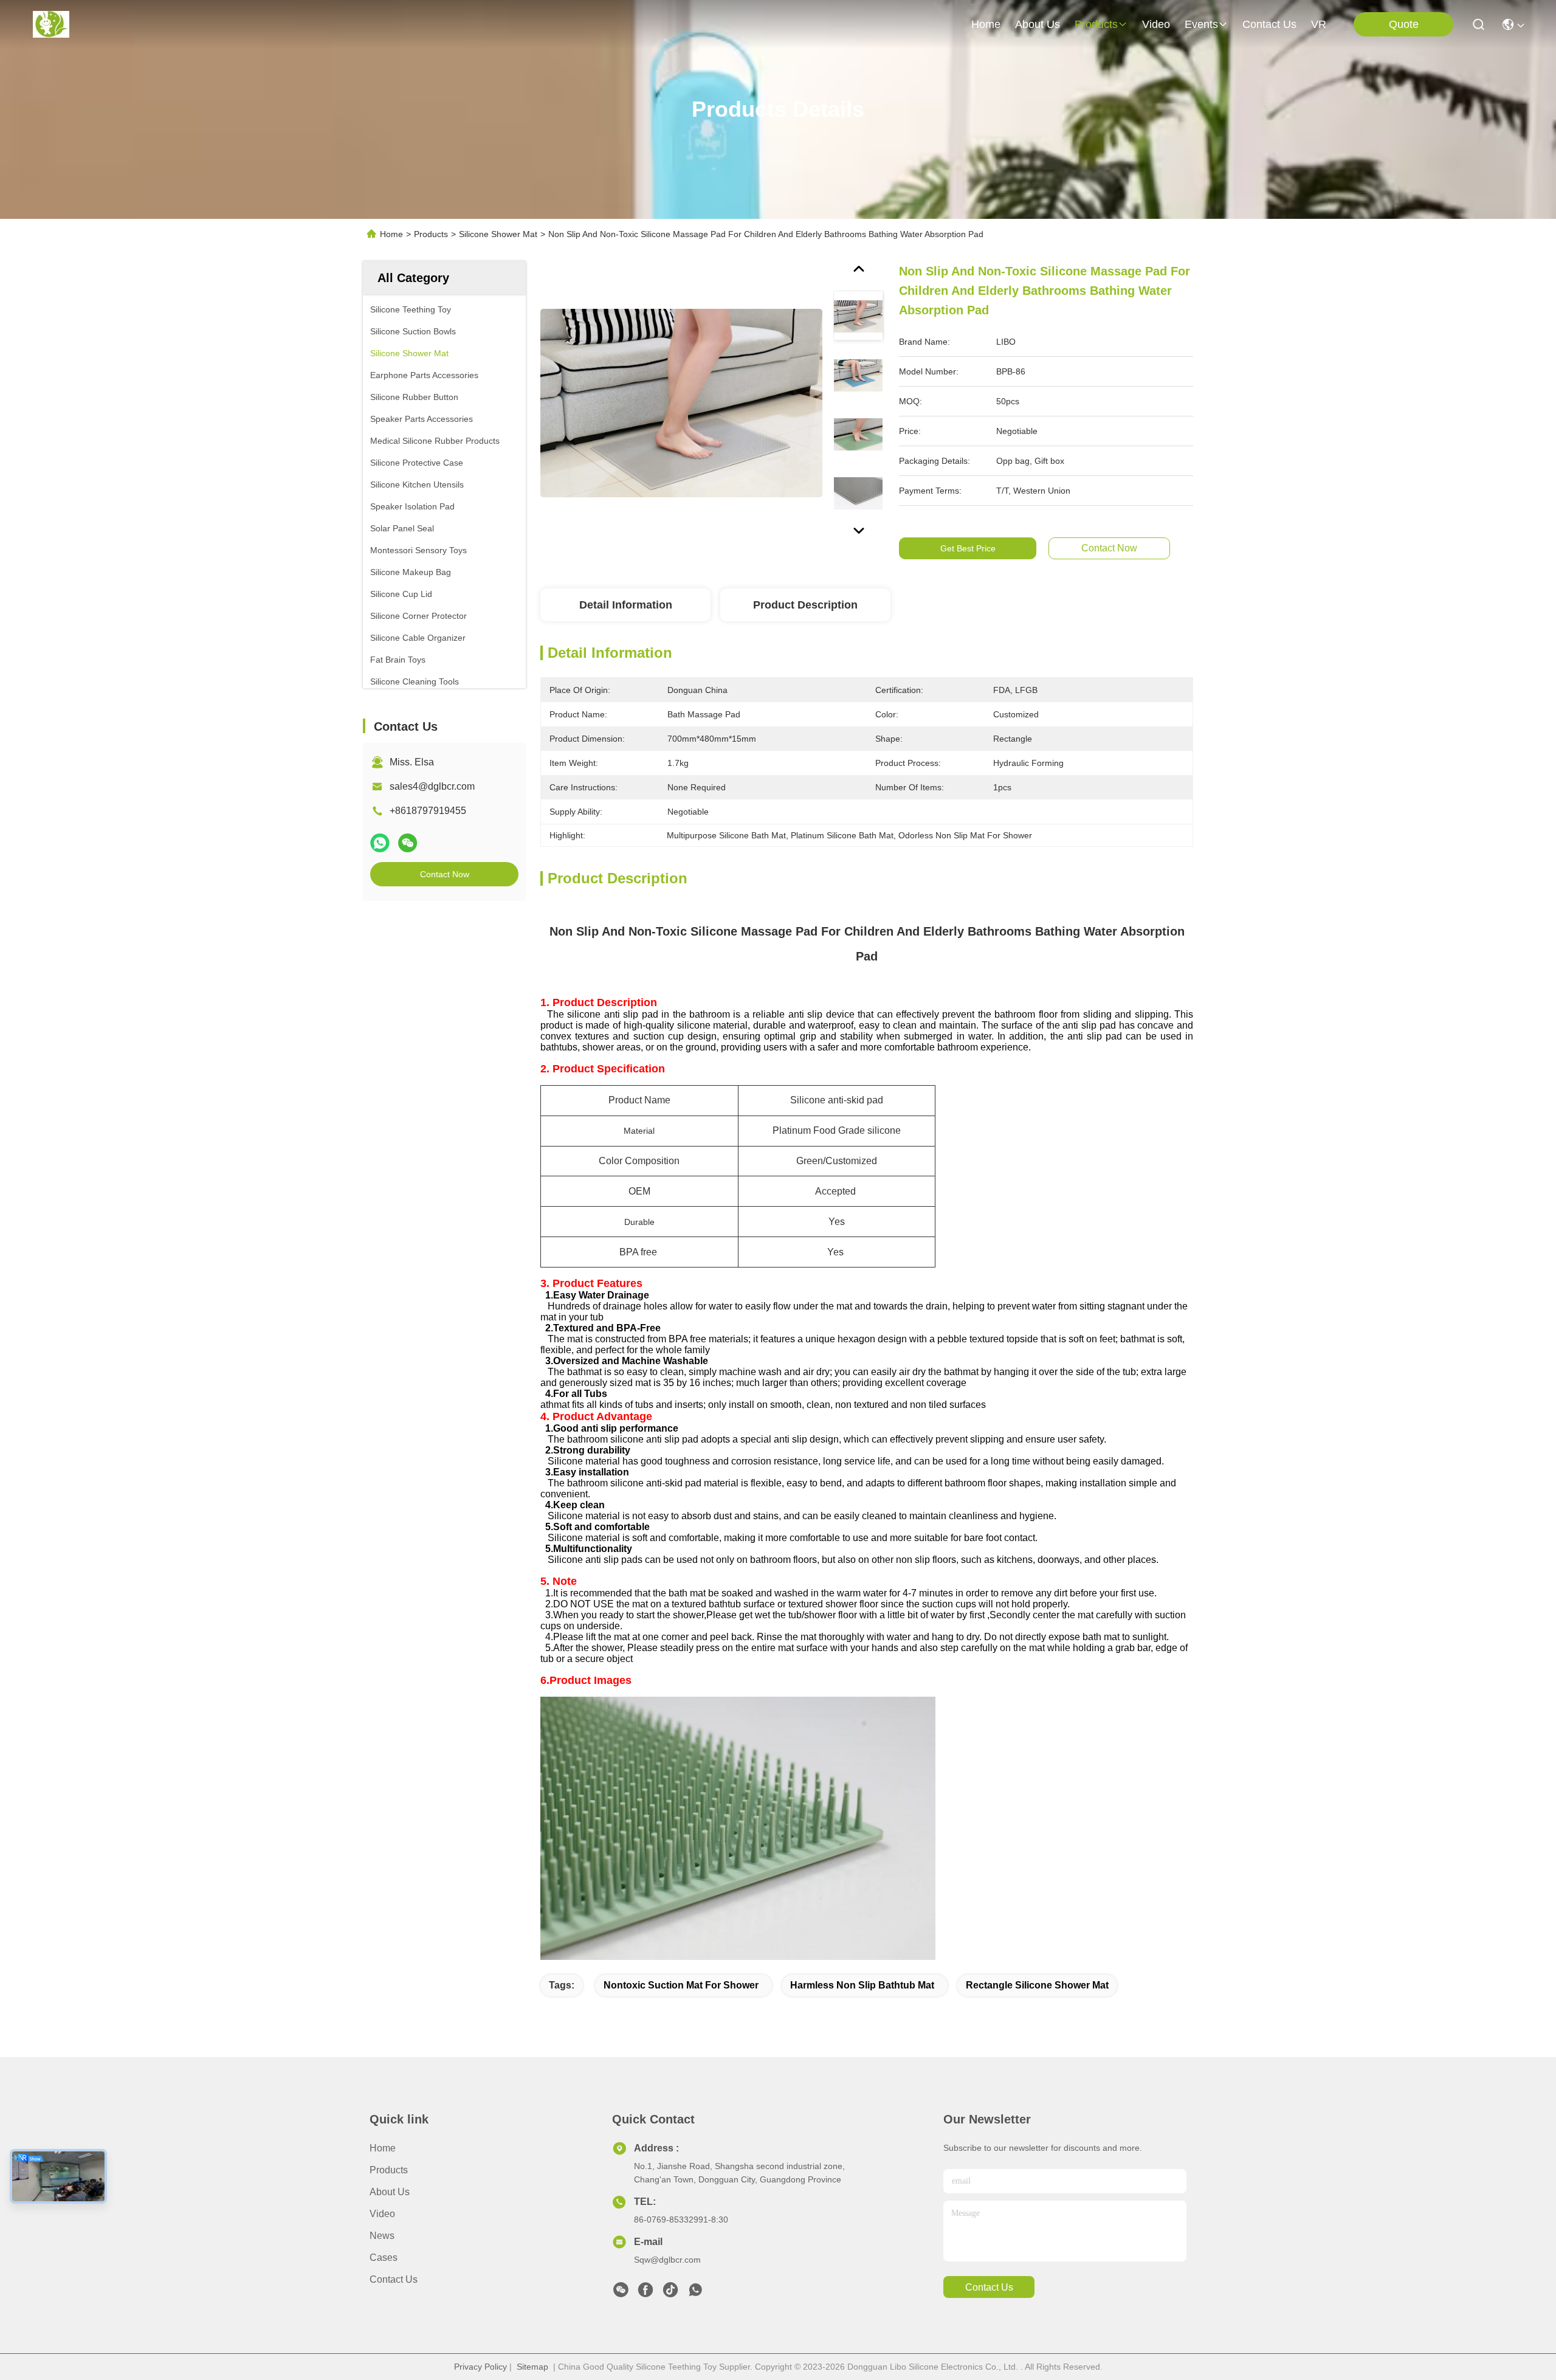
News (382, 2236)
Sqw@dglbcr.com (667, 2260)
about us (1038, 24)
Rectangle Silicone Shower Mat (1037, 1985)
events (1201, 24)
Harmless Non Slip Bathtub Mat (862, 1985)
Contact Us (394, 2279)
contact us (1269, 24)
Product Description (805, 605)
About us (390, 2192)
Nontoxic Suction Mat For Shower (681, 1985)
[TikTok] (670, 2293)
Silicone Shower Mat (498, 234)
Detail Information (626, 605)
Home (986, 24)
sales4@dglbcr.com (432, 786)
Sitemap (532, 2367)
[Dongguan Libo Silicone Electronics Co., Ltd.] (51, 24)
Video (382, 2214)
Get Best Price (968, 548)
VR (1319, 24)
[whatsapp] (380, 843)
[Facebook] (645, 2293)
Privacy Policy (480, 2367)
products (1096, 24)
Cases (384, 2258)
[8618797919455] (695, 2293)
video (1156, 24)
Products (431, 234)
